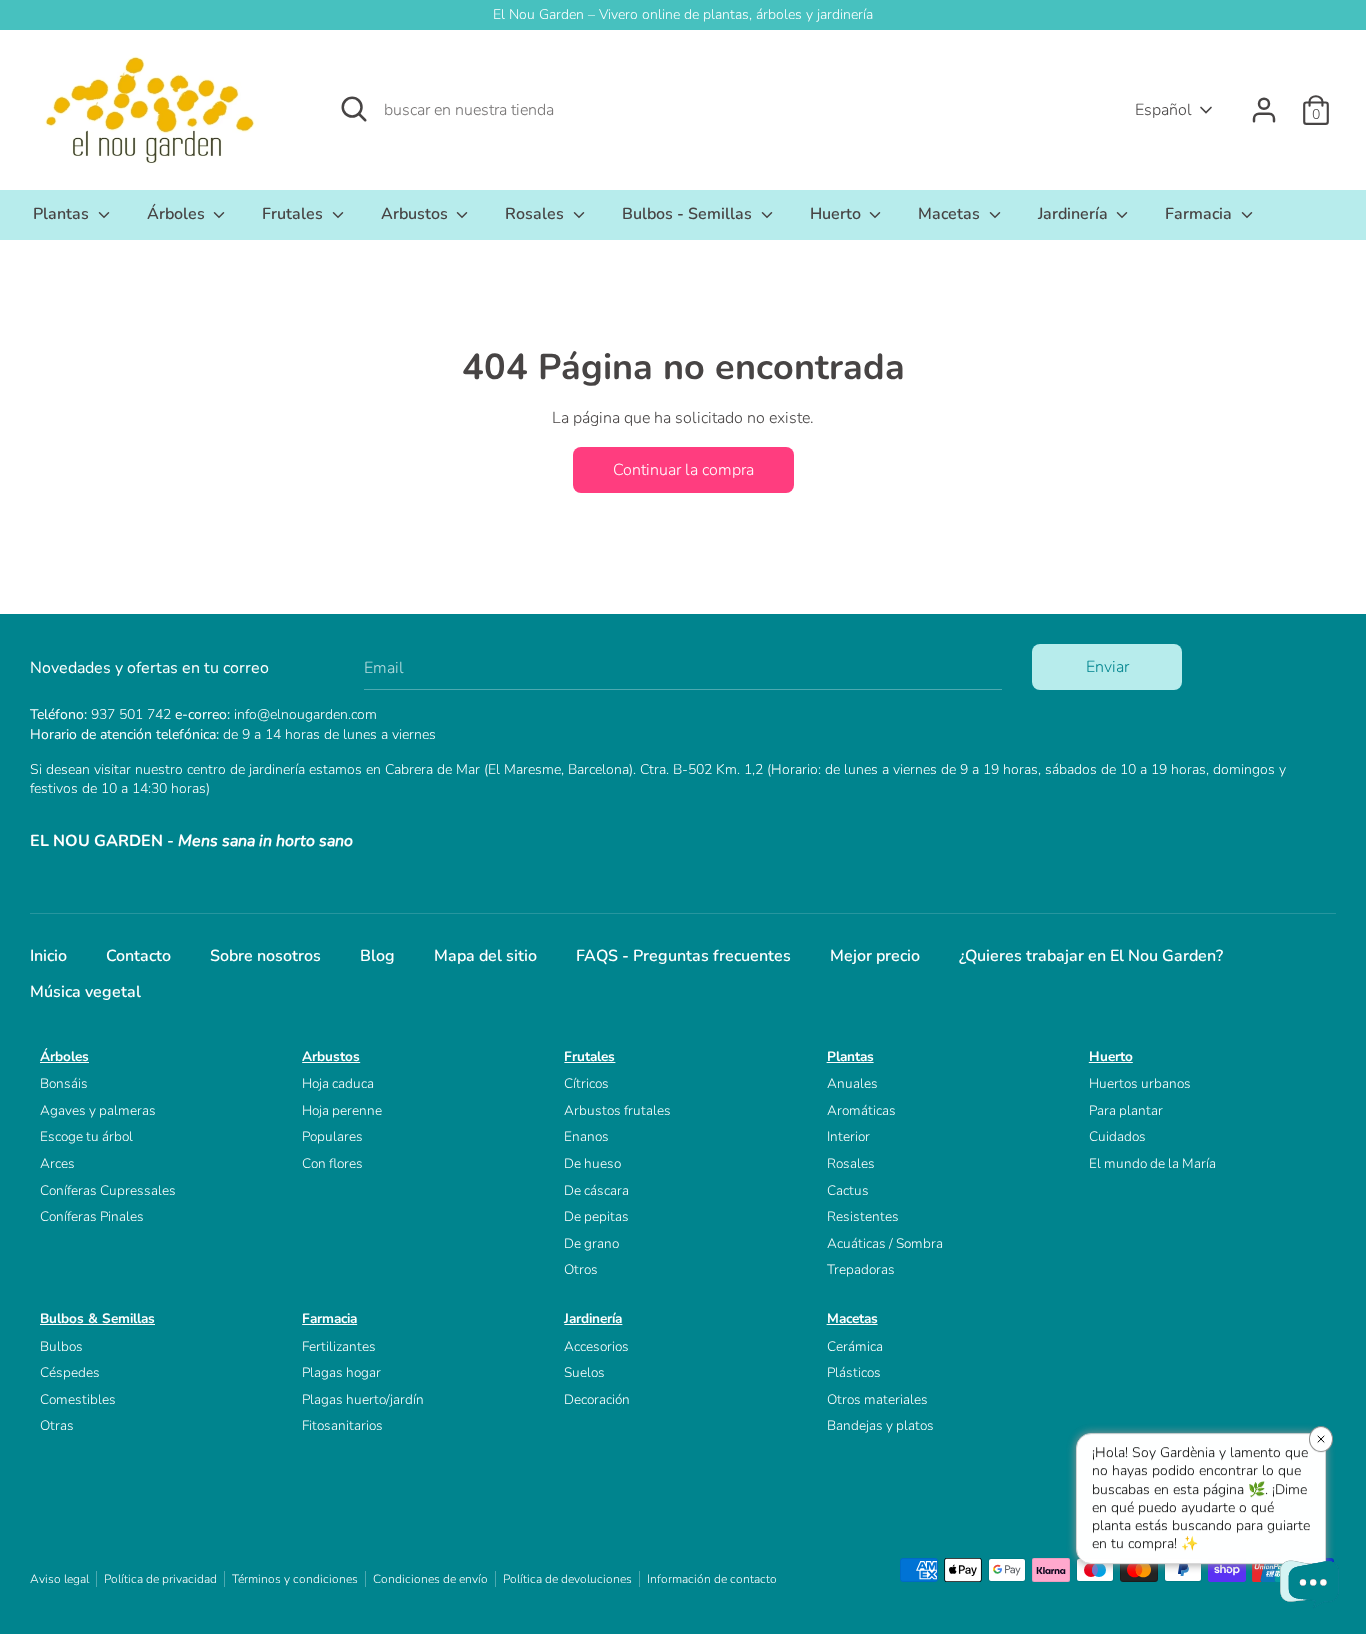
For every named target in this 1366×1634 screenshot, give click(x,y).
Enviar (1107, 667)
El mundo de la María (1152, 1163)
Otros (581, 1269)
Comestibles (78, 1399)
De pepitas (596, 1216)
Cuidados (1117, 1136)
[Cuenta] (1264, 102)
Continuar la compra (683, 470)
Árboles (178, 214)
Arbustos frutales (617, 1110)
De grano (591, 1243)
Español (1163, 110)
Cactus (848, 1190)
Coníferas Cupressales (108, 1190)
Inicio (48, 956)
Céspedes (70, 1372)
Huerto (837, 214)
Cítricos (586, 1083)
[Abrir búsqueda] (354, 109)
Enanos (586, 1136)
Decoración (597, 1399)
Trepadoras (861, 1269)
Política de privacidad (160, 1579)
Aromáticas (861, 1110)
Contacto (138, 956)
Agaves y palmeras (98, 1110)
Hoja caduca (338, 1083)
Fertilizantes (339, 1346)
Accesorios (596, 1346)
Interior (848, 1136)
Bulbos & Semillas (97, 1318)
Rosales (536, 214)
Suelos (584, 1372)
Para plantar (1126, 1110)
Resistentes (863, 1216)
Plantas (63, 214)
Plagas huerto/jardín (363, 1399)
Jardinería (1075, 214)
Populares (332, 1136)
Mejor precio (875, 956)
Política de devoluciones (567, 1579)
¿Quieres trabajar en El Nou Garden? (1091, 956)
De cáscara (596, 1190)
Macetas (951, 214)
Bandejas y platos (880, 1425)
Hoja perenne (342, 1110)
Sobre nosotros (265, 956)
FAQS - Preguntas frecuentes (683, 956)
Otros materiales (877, 1399)
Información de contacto (712, 1579)
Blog (377, 956)
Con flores (332, 1163)
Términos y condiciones (295, 1579)
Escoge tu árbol (86, 1136)
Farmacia (1200, 214)
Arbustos (416, 214)
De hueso (592, 1163)
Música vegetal (85, 992)
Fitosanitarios (342, 1425)
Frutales (294, 214)
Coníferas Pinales (92, 1216)
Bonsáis (64, 1083)
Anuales (852, 1083)
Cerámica (855, 1346)
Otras (57, 1425)
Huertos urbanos (1140, 1083)
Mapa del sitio (485, 956)
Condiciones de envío (430, 1579)
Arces (57, 1163)
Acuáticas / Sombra (885, 1243)
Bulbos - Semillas (689, 214)
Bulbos (61, 1346)
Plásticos (854, 1372)
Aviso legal (59, 1579)
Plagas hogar (341, 1372)
